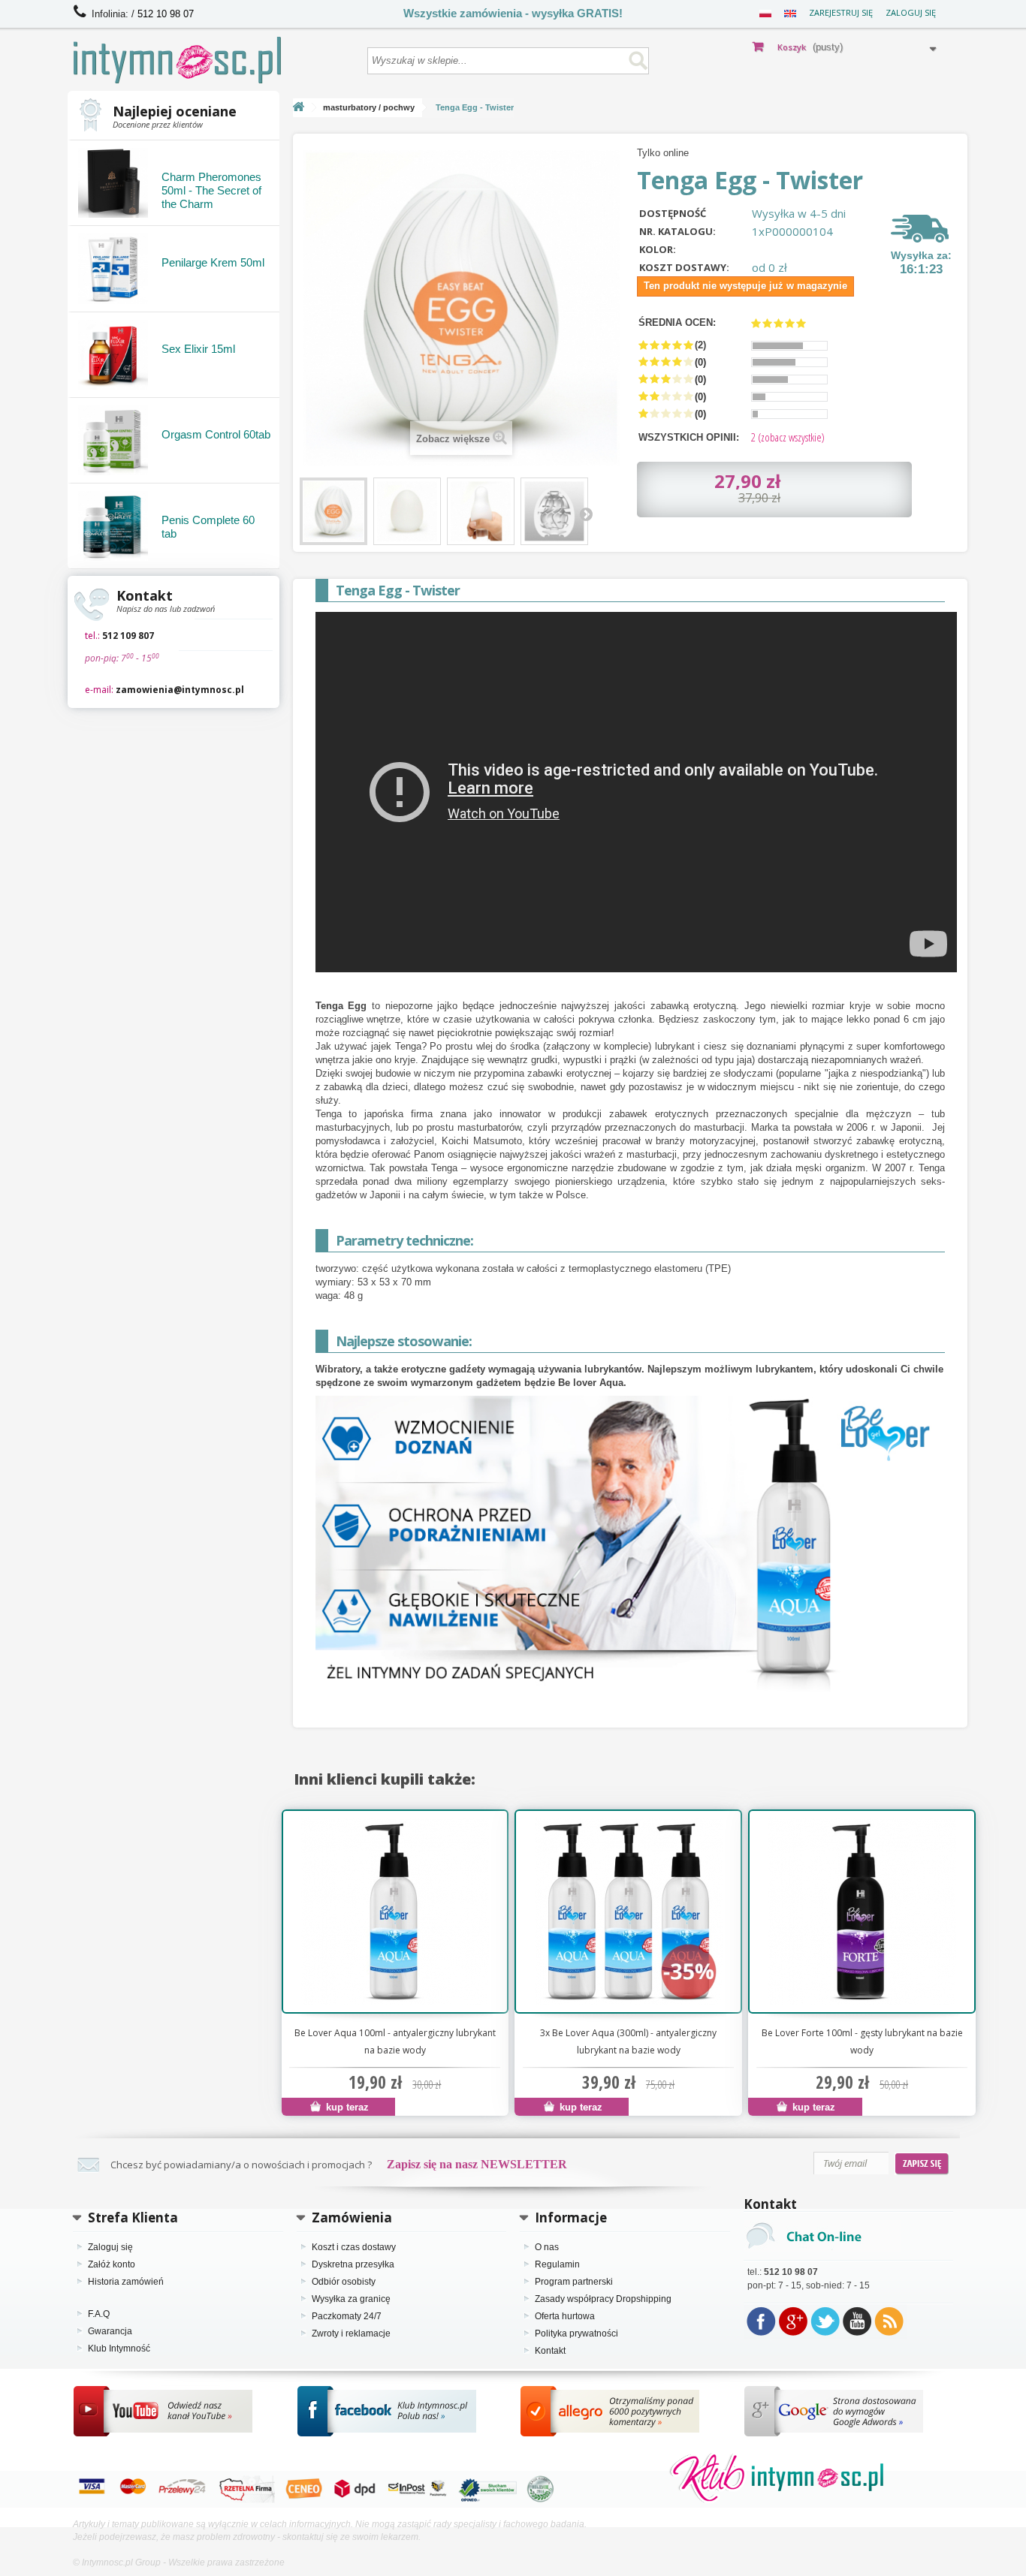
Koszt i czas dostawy (354, 2247)
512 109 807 (128, 636)
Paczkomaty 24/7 (347, 2316)
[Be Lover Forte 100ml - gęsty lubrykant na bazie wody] (862, 1912)
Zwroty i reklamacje (351, 2333)
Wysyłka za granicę (351, 2299)
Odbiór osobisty (344, 2282)
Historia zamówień (126, 2282)
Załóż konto (112, 2264)
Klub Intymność (119, 2349)
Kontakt (550, 2351)
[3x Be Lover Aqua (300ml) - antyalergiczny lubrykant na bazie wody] (628, 1912)
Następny (586, 514)
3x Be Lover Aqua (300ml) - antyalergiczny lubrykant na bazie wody (628, 2041)
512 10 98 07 (166, 14)
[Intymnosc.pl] (213, 60)
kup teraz (346, 2107)
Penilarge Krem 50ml (213, 262)
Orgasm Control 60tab (216, 434)
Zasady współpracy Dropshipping (603, 2299)
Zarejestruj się (841, 12)
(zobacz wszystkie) (788, 437)
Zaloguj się (911, 12)
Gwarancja (110, 2331)
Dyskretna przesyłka (353, 2264)
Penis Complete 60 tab (208, 527)
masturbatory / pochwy (369, 107)
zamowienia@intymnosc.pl (180, 690)
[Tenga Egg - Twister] (333, 511)
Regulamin (557, 2264)
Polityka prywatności (576, 2333)
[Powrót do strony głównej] (299, 108)
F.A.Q (99, 2314)
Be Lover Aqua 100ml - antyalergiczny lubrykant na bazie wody (395, 2041)
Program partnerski (574, 2282)
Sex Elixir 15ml (198, 349)
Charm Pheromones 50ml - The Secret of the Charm (211, 190)
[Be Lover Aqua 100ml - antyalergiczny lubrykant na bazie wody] (395, 1912)
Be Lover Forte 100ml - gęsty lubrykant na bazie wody (862, 2041)
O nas (547, 2247)
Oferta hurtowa (565, 2316)
